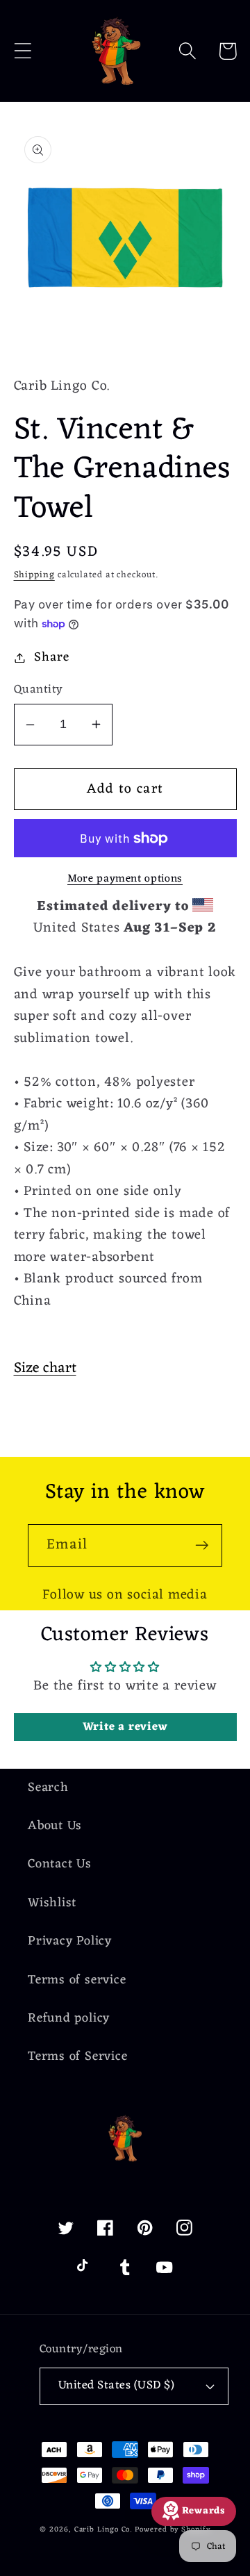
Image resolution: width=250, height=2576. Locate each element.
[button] (23, 51)
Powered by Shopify (172, 2530)
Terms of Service (77, 2057)
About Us (55, 1826)
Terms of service (77, 1980)
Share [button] (51, 658)
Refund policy (69, 2018)
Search (48, 1788)
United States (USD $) (117, 2386)
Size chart (45, 1368)
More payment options (125, 880)
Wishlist (52, 1903)
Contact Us (60, 1864)
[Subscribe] (202, 1545)
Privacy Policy (70, 1941)
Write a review (125, 1727)
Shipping (34, 575)
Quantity (39, 690)
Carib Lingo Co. (103, 2530)
